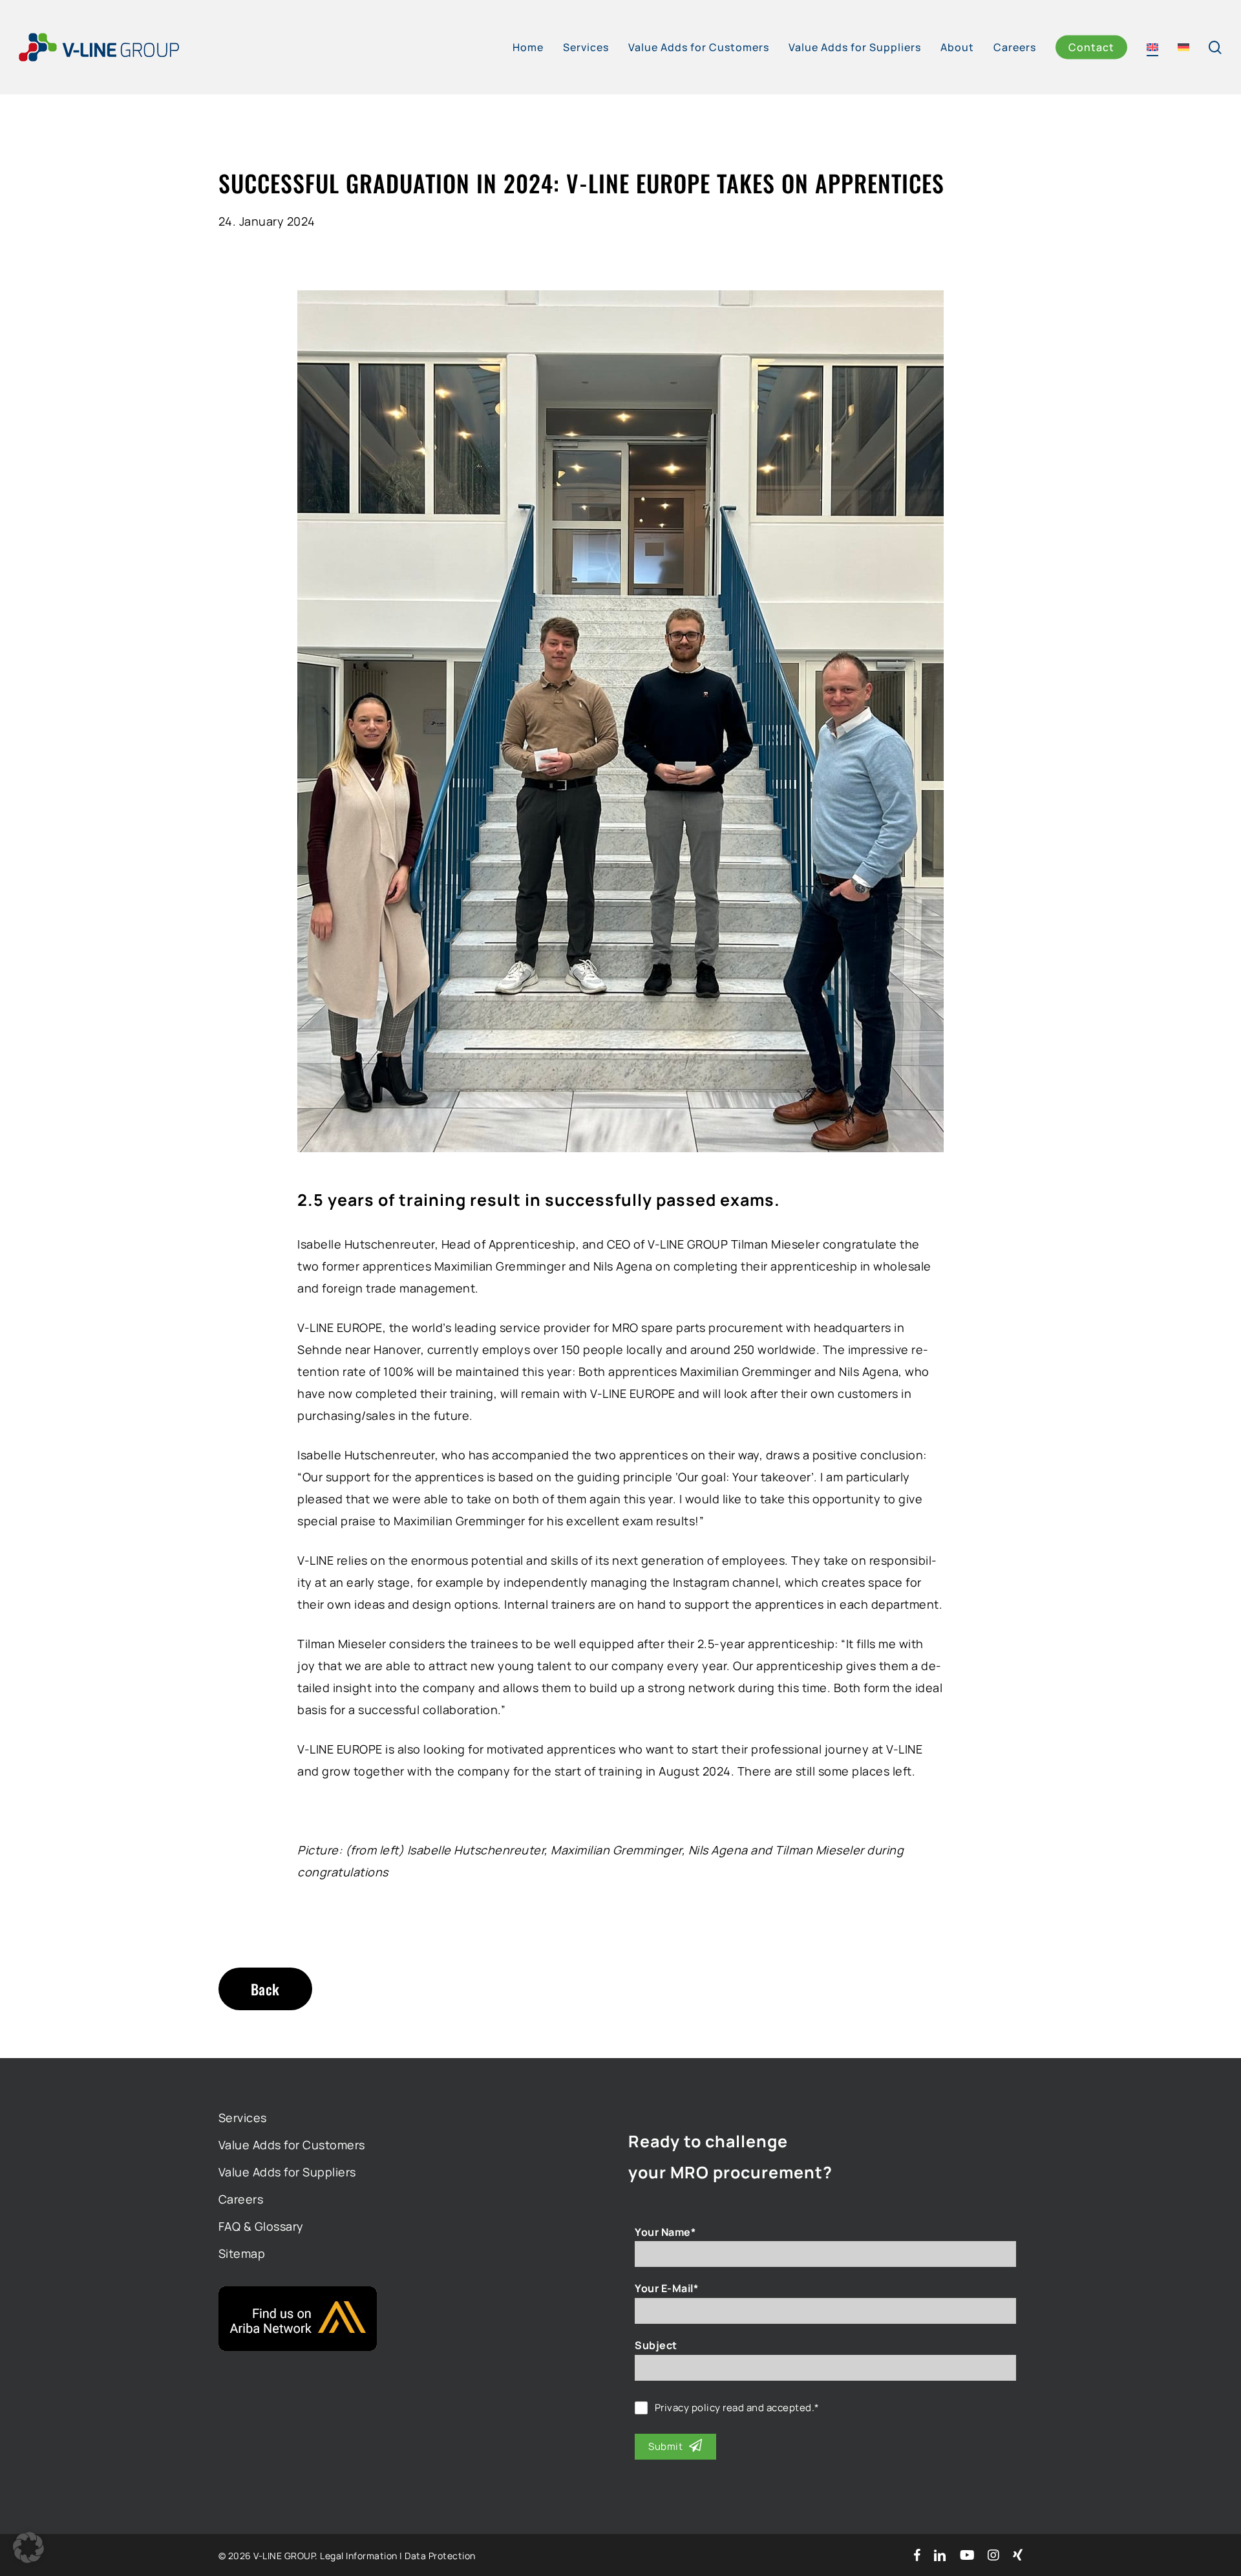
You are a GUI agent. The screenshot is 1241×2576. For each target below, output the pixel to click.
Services (243, 2118)
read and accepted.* (737, 2408)
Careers (241, 2199)
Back (265, 1989)
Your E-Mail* (666, 2288)
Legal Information (359, 2556)
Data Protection (440, 2556)
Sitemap (242, 2253)
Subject (656, 2345)
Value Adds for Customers (292, 2145)
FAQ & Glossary (261, 2226)
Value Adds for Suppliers (287, 2172)
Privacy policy (688, 2408)
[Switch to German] (1183, 47)
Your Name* (665, 2232)
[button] (28, 2548)
